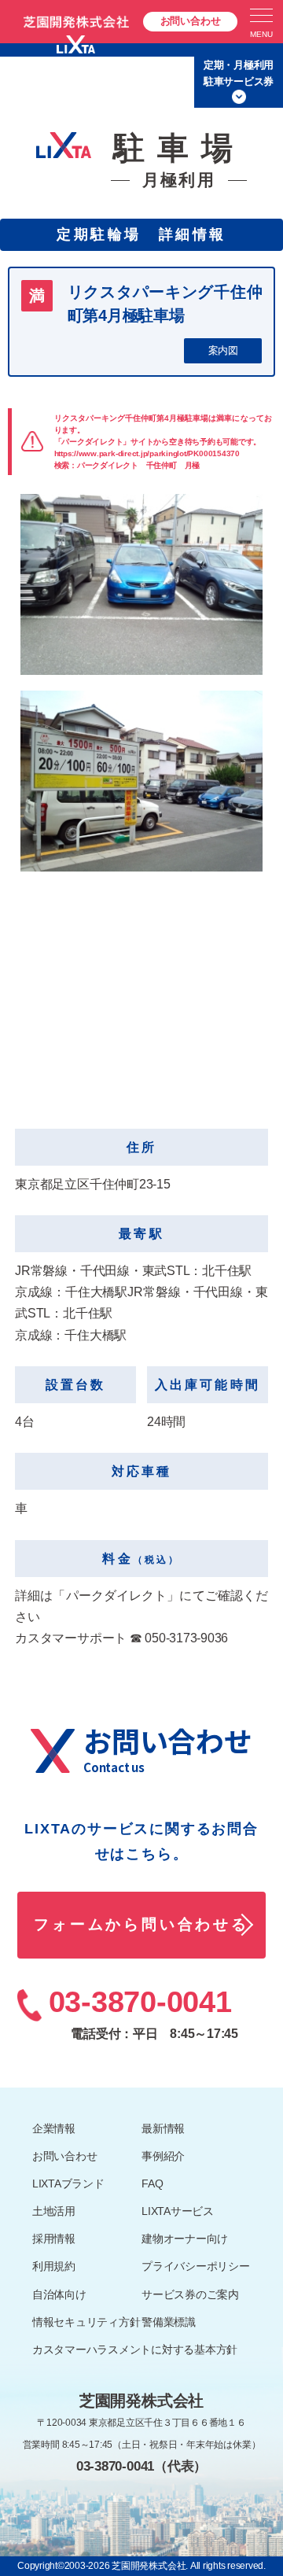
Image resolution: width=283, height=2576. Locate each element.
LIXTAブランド (68, 2184)
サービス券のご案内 (190, 2294)
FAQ (152, 2184)
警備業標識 (169, 2322)
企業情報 (54, 2128)
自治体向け (59, 2294)
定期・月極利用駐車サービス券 (239, 73)
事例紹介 (163, 2156)
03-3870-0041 (140, 2002)
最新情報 (163, 2128)
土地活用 (54, 2211)
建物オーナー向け (185, 2239)
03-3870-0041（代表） (141, 2466)
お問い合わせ (191, 21)
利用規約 (54, 2266)
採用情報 (54, 2239)
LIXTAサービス (178, 2211)
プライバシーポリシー (196, 2266)
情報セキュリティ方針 (86, 2322)
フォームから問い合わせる (141, 1924)
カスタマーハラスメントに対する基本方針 (135, 2349)
